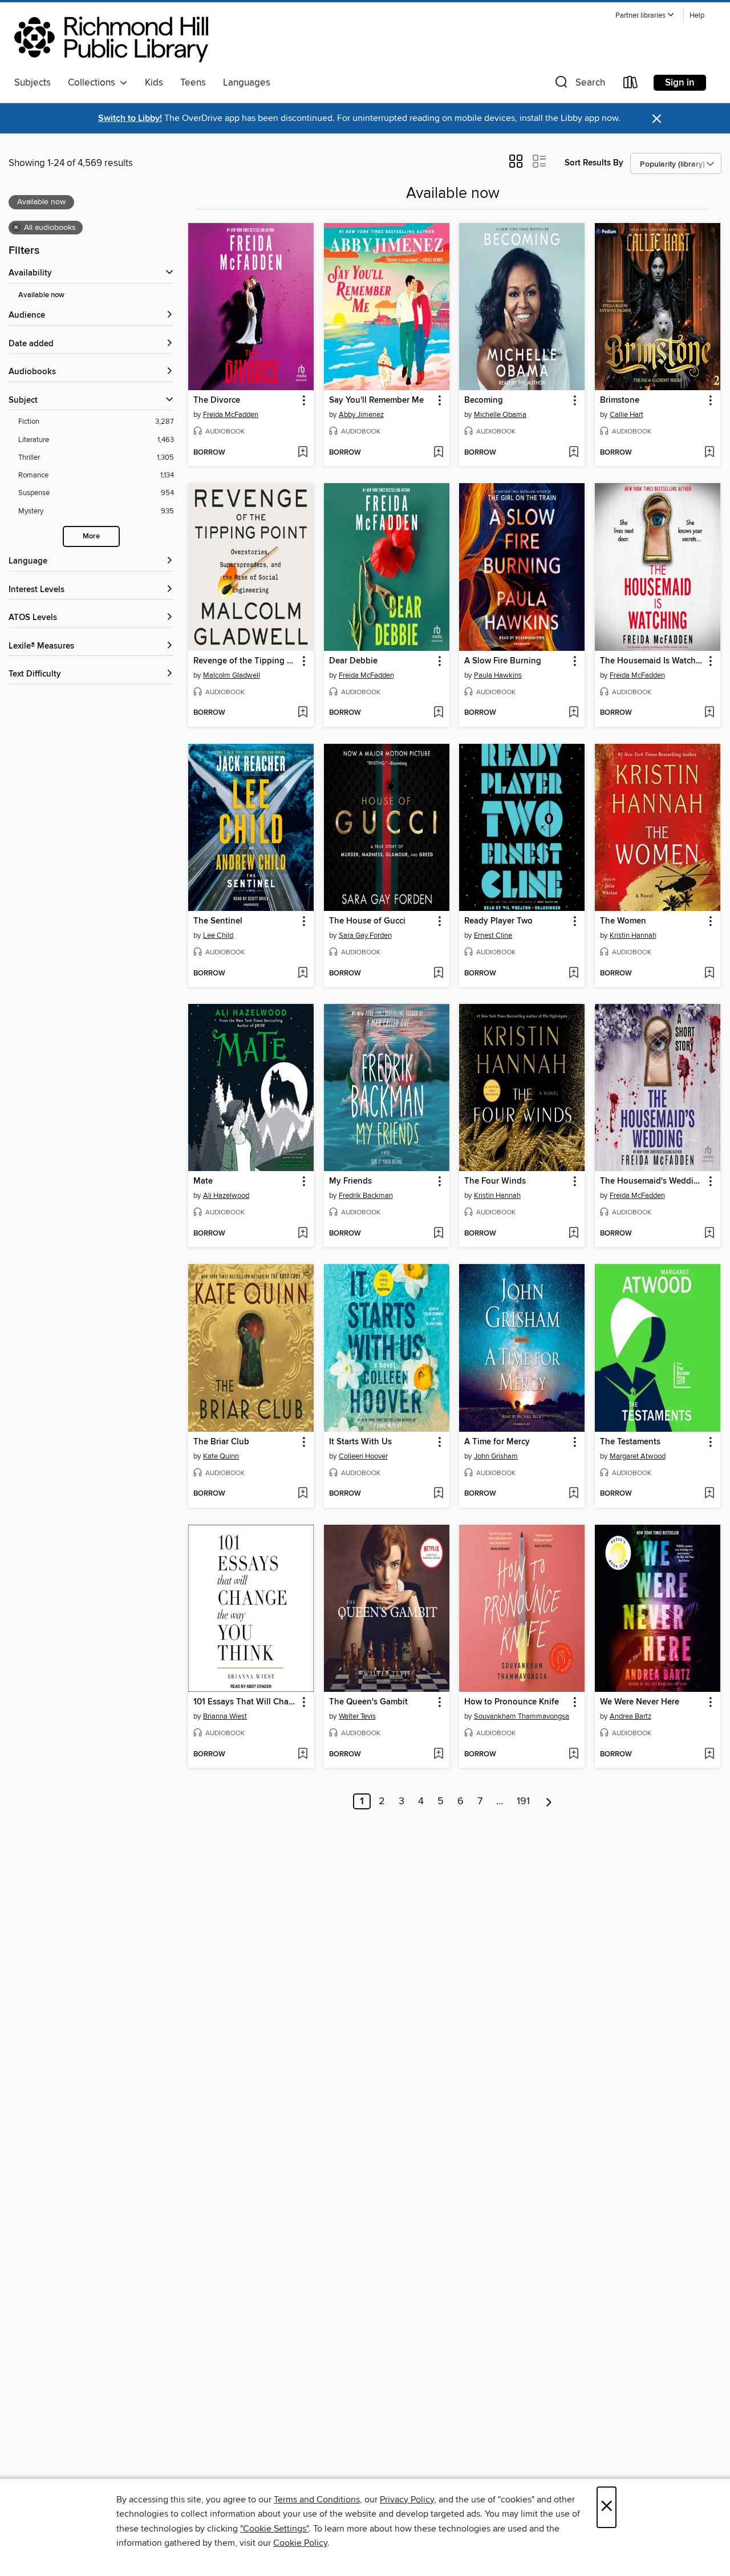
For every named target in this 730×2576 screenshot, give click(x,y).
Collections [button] (94, 83)
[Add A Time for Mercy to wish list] (573, 1494)
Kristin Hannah (633, 935)
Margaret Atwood (638, 1456)
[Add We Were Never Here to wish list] (709, 1755)
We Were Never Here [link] (640, 1702)
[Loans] (631, 85)
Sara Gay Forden (365, 935)
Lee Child (218, 935)
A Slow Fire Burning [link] (503, 661)
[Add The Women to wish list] (709, 974)
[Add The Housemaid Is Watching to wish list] (709, 713)
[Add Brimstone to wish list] (709, 453)
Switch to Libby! (130, 118)
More (91, 536)
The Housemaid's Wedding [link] (652, 1181)
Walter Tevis (357, 1716)
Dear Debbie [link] (353, 661)
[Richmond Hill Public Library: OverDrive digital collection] (111, 39)
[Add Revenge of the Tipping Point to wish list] (303, 713)
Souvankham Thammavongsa (522, 1716)
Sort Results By (594, 163)
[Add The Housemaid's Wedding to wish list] (709, 1234)
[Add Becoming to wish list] (573, 453)
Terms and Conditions (317, 2500)
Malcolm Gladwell (232, 675)
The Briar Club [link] (221, 1442)
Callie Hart (626, 415)
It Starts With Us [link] (360, 1442)
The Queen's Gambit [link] (368, 1702)
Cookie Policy (300, 2543)
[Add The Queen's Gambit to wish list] (438, 1755)
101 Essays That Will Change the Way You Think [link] (246, 1702)
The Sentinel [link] (218, 921)
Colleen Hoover (363, 1456)
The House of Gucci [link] (367, 921)
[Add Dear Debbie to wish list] (438, 713)
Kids (154, 83)
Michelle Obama (500, 415)
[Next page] (549, 1801)
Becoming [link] (484, 400)
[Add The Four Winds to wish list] (573, 1234)
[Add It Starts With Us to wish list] (438, 1494)
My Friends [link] (350, 1181)
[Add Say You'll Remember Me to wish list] (438, 453)
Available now (41, 295)
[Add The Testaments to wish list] (709, 1494)
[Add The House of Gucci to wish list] (438, 974)
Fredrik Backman (366, 1196)
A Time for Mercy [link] (497, 1442)
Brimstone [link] (620, 400)
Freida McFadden (231, 415)
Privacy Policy (407, 2500)
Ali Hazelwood (226, 1196)
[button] (645, 16)
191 (523, 1801)
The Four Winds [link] (495, 1181)
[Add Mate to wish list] (303, 1234)
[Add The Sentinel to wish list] (303, 974)
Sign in (680, 83)
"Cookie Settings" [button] (274, 2529)
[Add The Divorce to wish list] (303, 453)
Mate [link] (203, 1181)
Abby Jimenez (361, 415)
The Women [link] (623, 921)
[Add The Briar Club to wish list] (303, 1494)
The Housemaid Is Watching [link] (652, 661)
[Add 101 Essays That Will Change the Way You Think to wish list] (303, 1755)
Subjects (33, 83)
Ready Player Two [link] (498, 921)
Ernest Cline (493, 935)
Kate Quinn (221, 1456)
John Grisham (496, 1456)
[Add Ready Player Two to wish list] (573, 974)
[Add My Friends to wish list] (438, 1234)
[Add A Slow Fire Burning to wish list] (573, 713)
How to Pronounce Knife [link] (512, 1702)
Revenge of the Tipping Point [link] (246, 661)
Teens (193, 83)
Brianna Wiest (225, 1716)
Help (697, 16)
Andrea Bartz (630, 1716)
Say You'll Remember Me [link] (376, 400)
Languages (247, 83)
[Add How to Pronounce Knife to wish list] (573, 1755)
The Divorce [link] (217, 400)
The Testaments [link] (630, 1442)
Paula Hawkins (498, 675)
